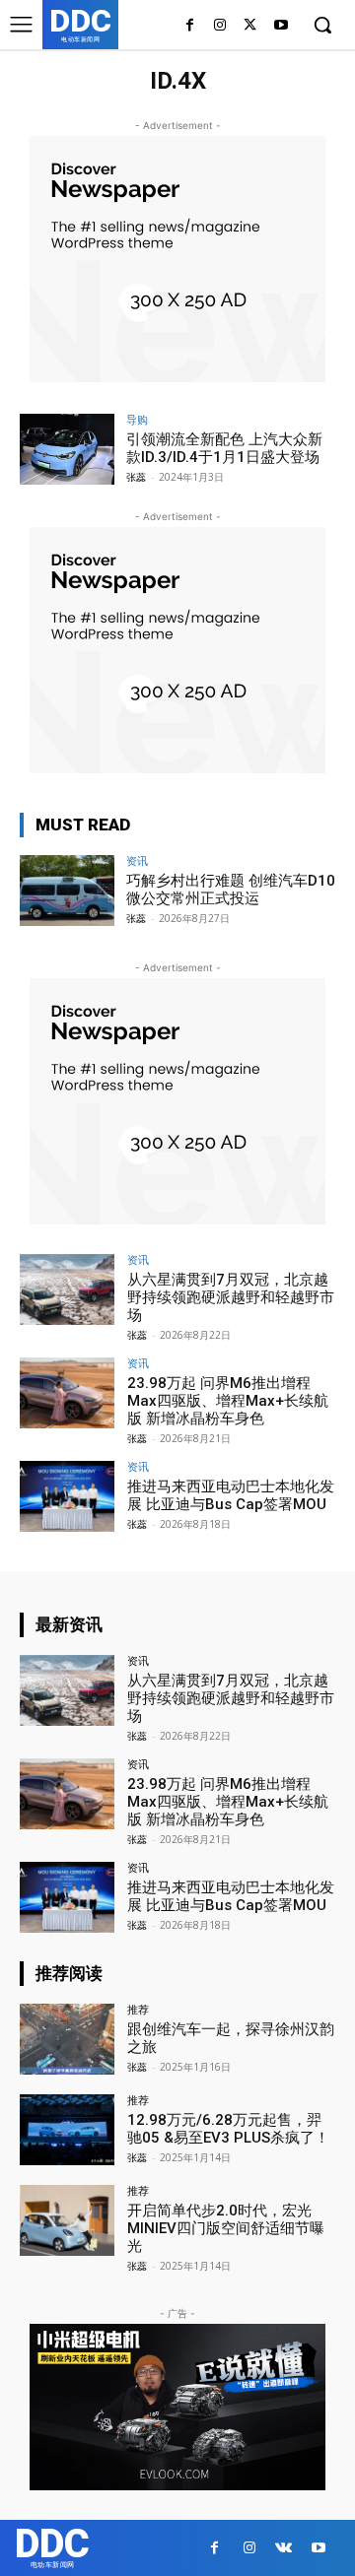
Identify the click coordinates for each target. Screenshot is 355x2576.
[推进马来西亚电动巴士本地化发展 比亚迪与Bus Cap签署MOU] (67, 1496)
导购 (137, 419)
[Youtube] (281, 26)
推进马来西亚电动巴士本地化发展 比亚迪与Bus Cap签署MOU (231, 1495)
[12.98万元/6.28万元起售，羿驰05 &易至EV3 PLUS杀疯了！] (67, 2130)
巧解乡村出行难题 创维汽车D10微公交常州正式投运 (231, 890)
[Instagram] (220, 26)
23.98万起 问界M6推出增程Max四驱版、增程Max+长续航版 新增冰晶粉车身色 (228, 1401)
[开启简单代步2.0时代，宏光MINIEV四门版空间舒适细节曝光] (67, 2220)
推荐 (138, 2009)
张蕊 (136, 477)
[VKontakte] (284, 2548)
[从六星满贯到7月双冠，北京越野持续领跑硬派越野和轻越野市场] (67, 1289)
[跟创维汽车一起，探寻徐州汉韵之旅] (67, 2039)
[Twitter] (250, 26)
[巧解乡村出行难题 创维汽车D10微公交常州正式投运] (67, 891)
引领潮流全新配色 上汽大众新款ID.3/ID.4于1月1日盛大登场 (224, 448)
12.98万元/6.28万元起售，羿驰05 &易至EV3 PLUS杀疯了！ (228, 2129)
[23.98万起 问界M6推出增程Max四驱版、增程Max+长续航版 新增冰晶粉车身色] (67, 1393)
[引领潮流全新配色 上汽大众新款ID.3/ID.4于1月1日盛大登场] (67, 449)
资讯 (137, 860)
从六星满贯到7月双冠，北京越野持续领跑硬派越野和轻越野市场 (231, 1297)
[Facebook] (190, 26)
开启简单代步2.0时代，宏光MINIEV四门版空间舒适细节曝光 (226, 2228)
